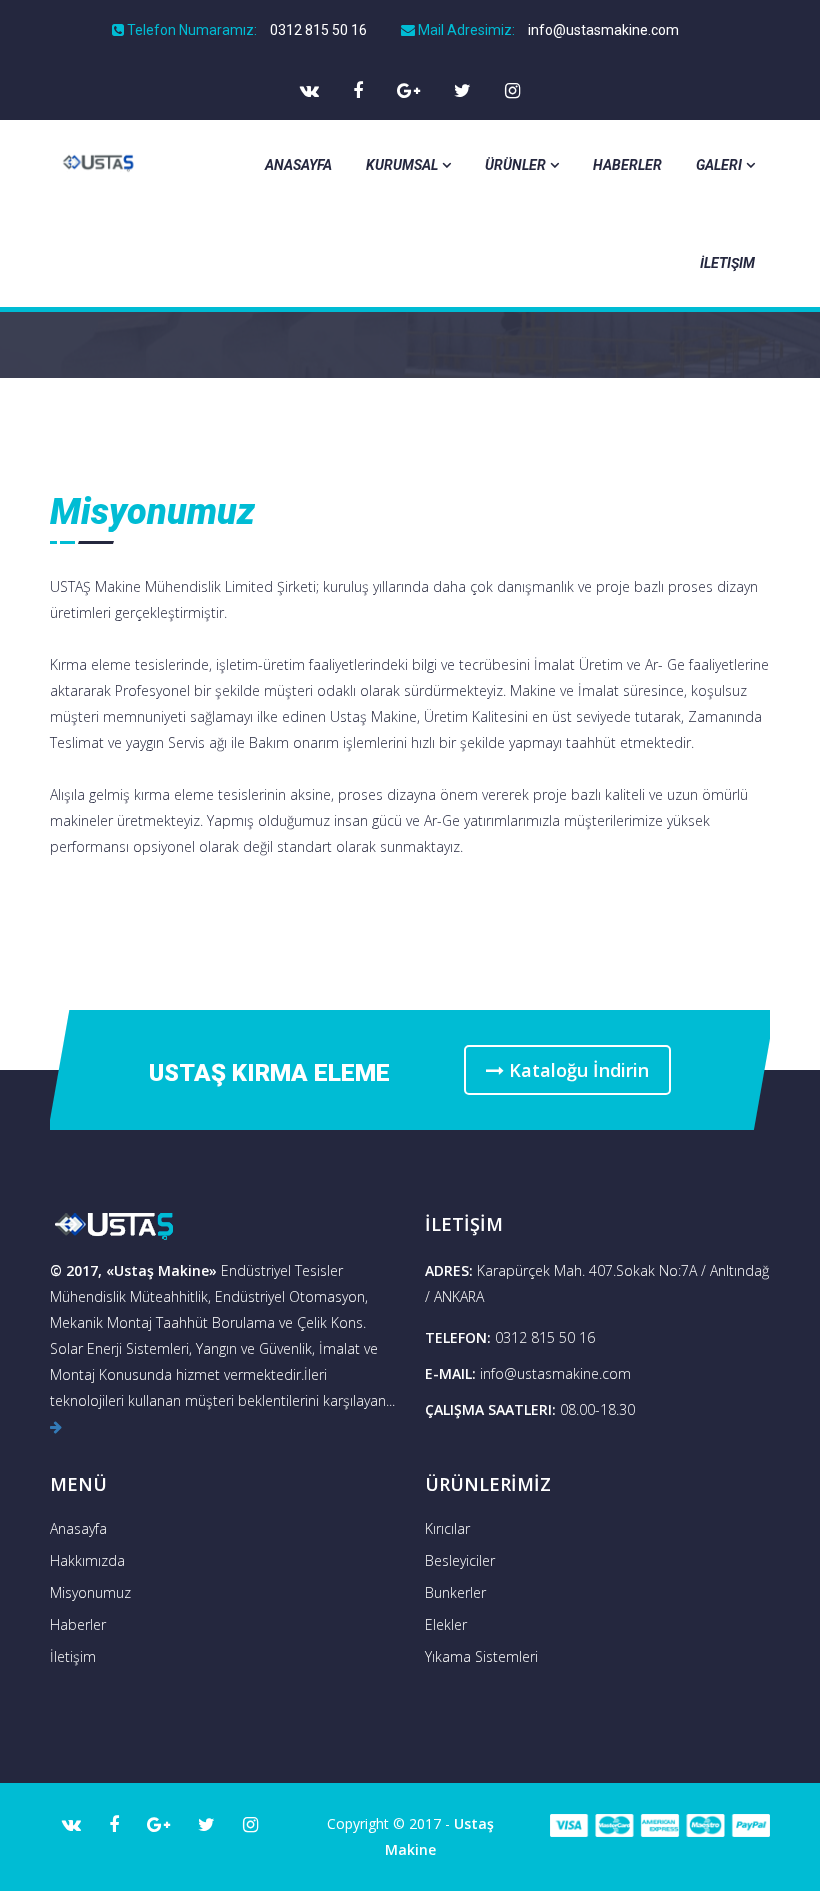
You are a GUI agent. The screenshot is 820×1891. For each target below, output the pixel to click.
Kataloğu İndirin (576, 1070)
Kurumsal (402, 165)
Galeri (719, 165)
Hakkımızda (87, 1560)
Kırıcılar (447, 1528)
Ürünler (515, 165)
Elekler (446, 1624)
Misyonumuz (90, 1592)
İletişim (727, 263)
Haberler (627, 165)
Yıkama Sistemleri (481, 1656)
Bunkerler (455, 1592)
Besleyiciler (460, 1560)
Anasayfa (298, 165)
